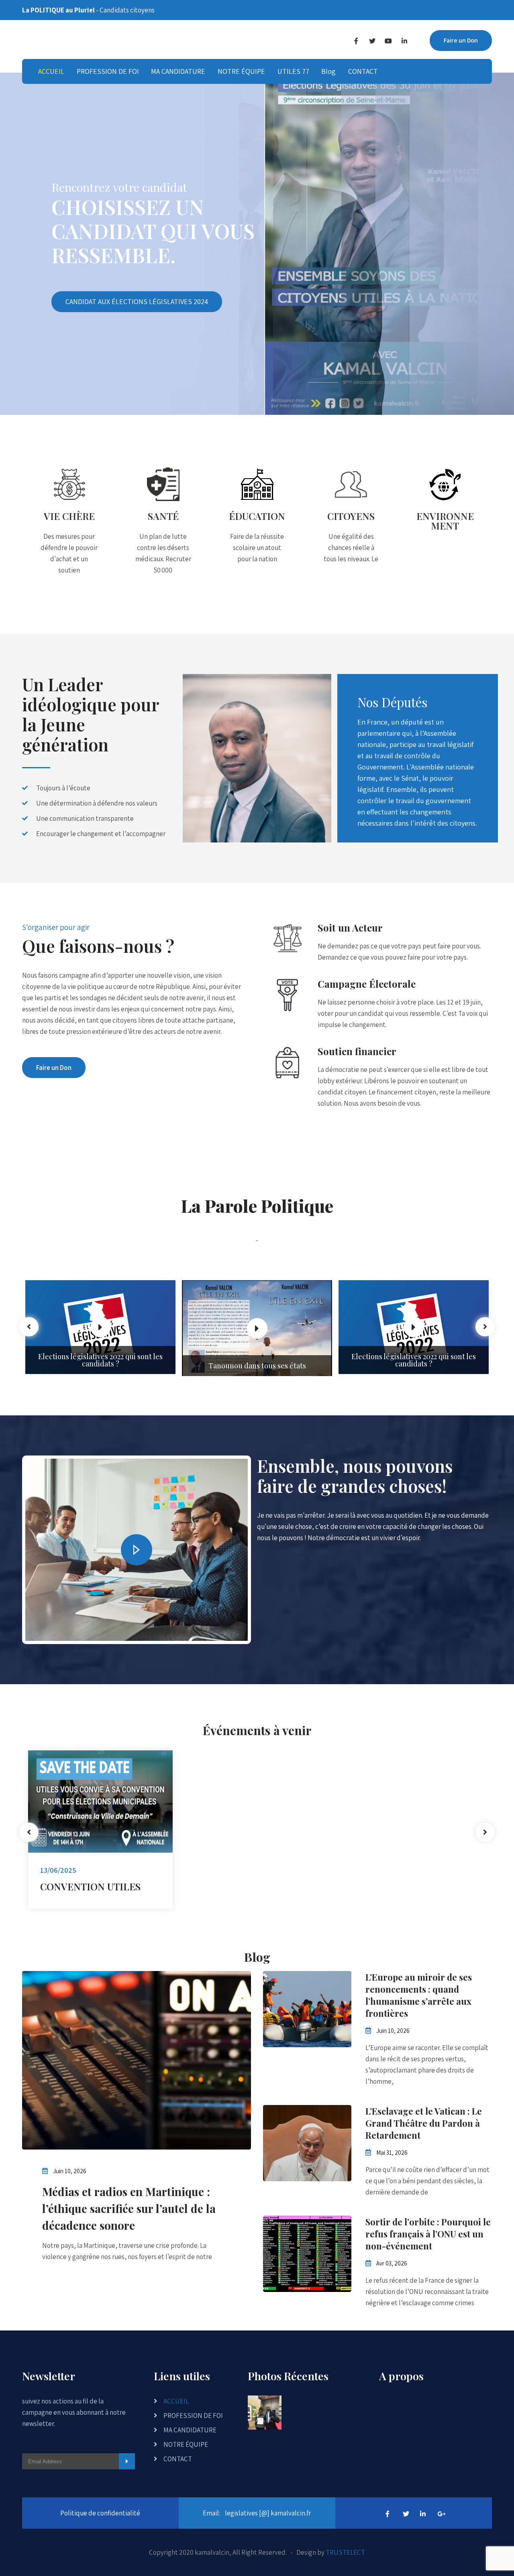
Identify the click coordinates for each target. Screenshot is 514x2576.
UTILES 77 (293, 71)
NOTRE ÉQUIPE (241, 71)
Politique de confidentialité (100, 2513)
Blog (328, 71)
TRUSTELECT (345, 2552)
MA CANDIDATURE (178, 71)
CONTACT (363, 71)
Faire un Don (461, 40)
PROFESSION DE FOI (108, 71)
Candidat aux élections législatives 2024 (137, 301)
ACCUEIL (51, 71)
